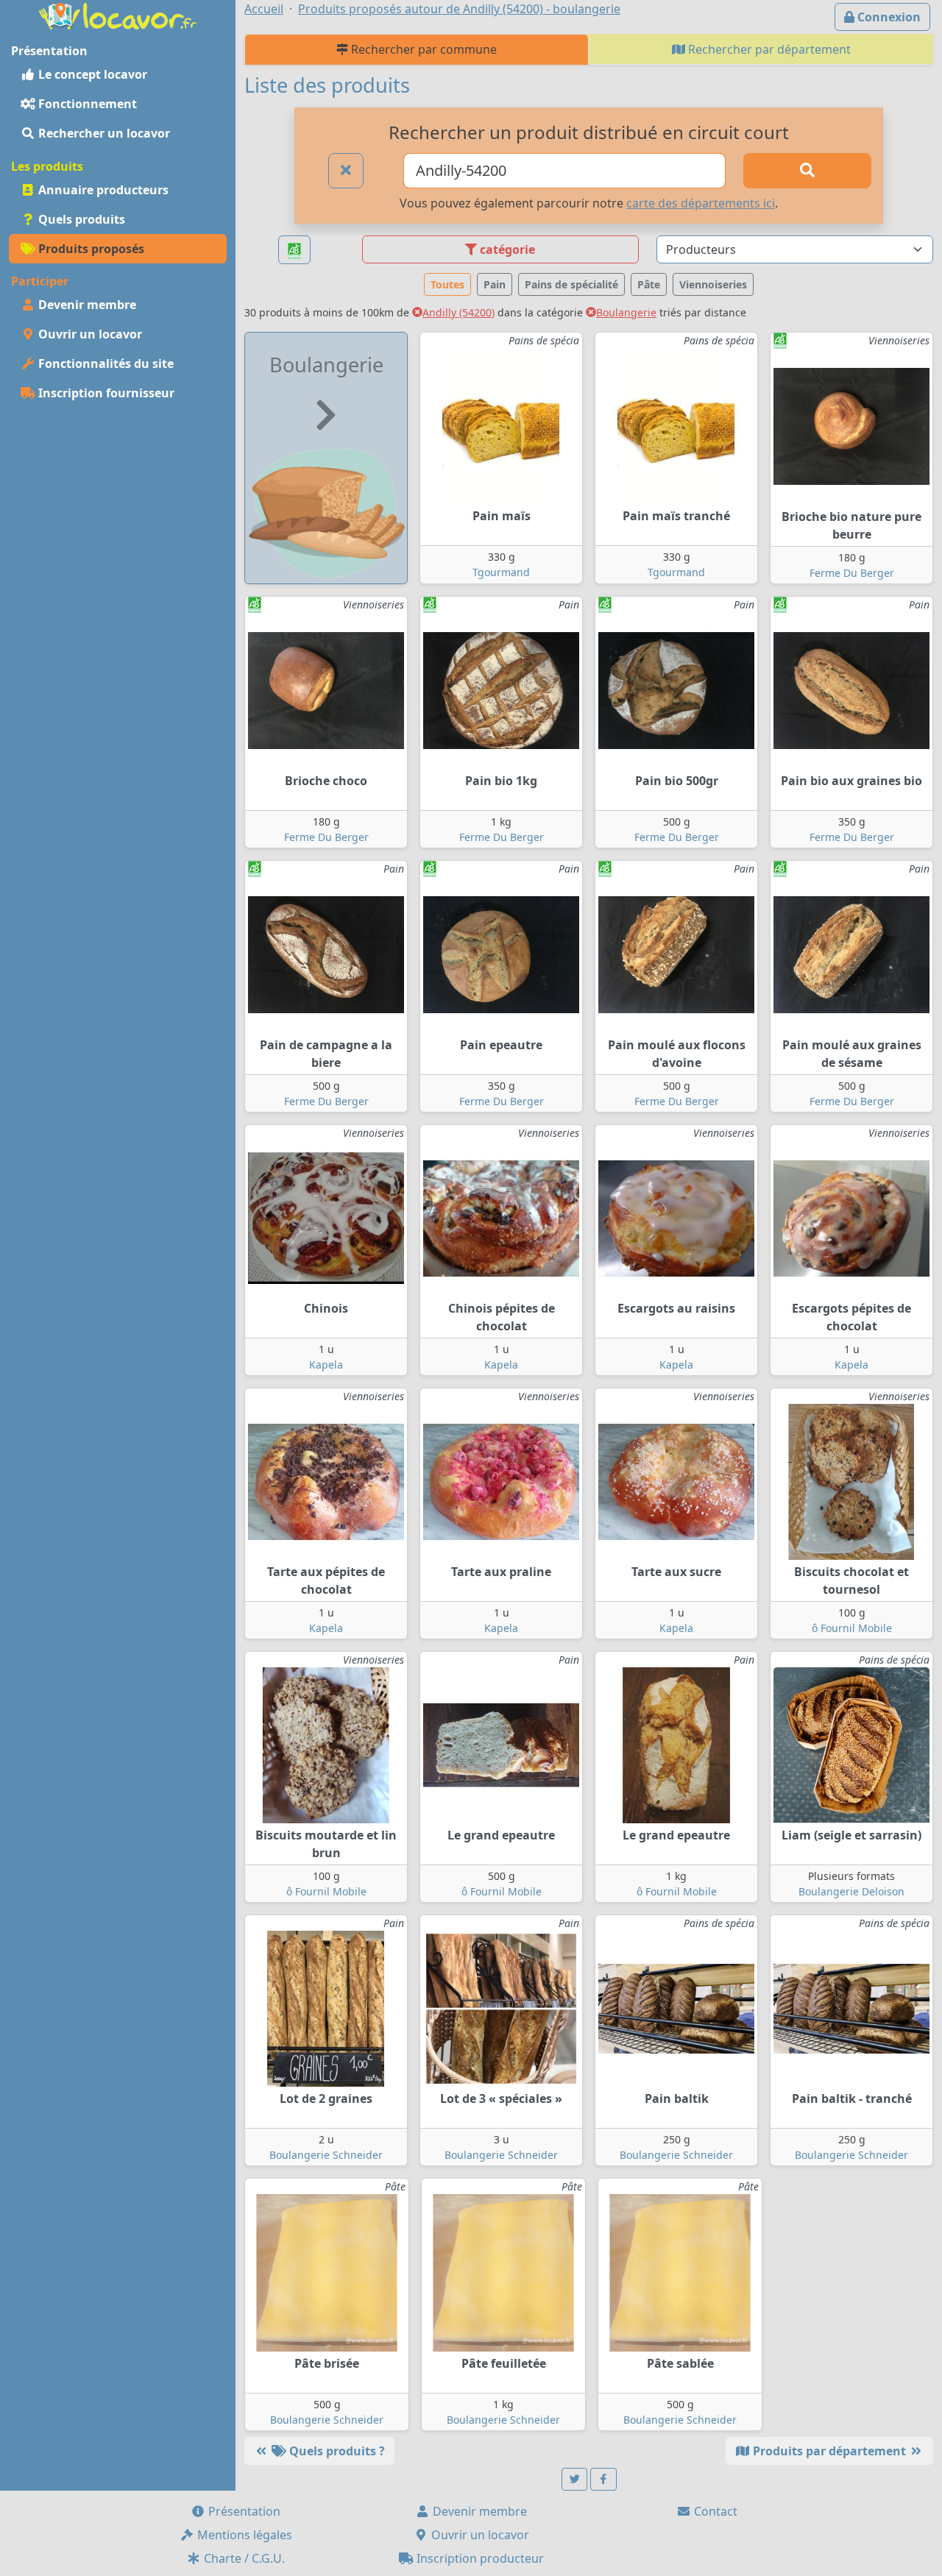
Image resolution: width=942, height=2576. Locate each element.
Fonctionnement (86, 104)
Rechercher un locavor (103, 133)
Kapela (326, 1365)
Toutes (447, 284)
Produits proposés (90, 249)
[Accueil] (118, 15)
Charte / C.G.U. (243, 2558)
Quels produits (80, 219)
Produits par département (829, 2451)
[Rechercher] (807, 171)
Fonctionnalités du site (105, 363)
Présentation (243, 2511)
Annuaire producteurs (102, 190)
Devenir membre (86, 305)
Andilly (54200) (458, 312)
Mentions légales (243, 2535)
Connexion (888, 17)
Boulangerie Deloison (851, 1891)
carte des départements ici (701, 203)
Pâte (649, 284)
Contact (714, 2511)
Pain (495, 284)
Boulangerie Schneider (326, 2155)
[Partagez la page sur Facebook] (603, 2479)
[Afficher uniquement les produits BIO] (294, 250)
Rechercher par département (768, 49)
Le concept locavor (91, 74)
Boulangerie (626, 312)
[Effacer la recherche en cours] (346, 171)
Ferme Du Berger (852, 573)
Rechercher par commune (422, 49)
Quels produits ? (336, 2451)
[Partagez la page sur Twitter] (575, 2479)
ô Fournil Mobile (852, 1628)
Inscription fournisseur (105, 393)
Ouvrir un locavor (89, 334)
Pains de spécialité (571, 284)
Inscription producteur (479, 2558)
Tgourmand (501, 572)
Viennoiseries (713, 284)
